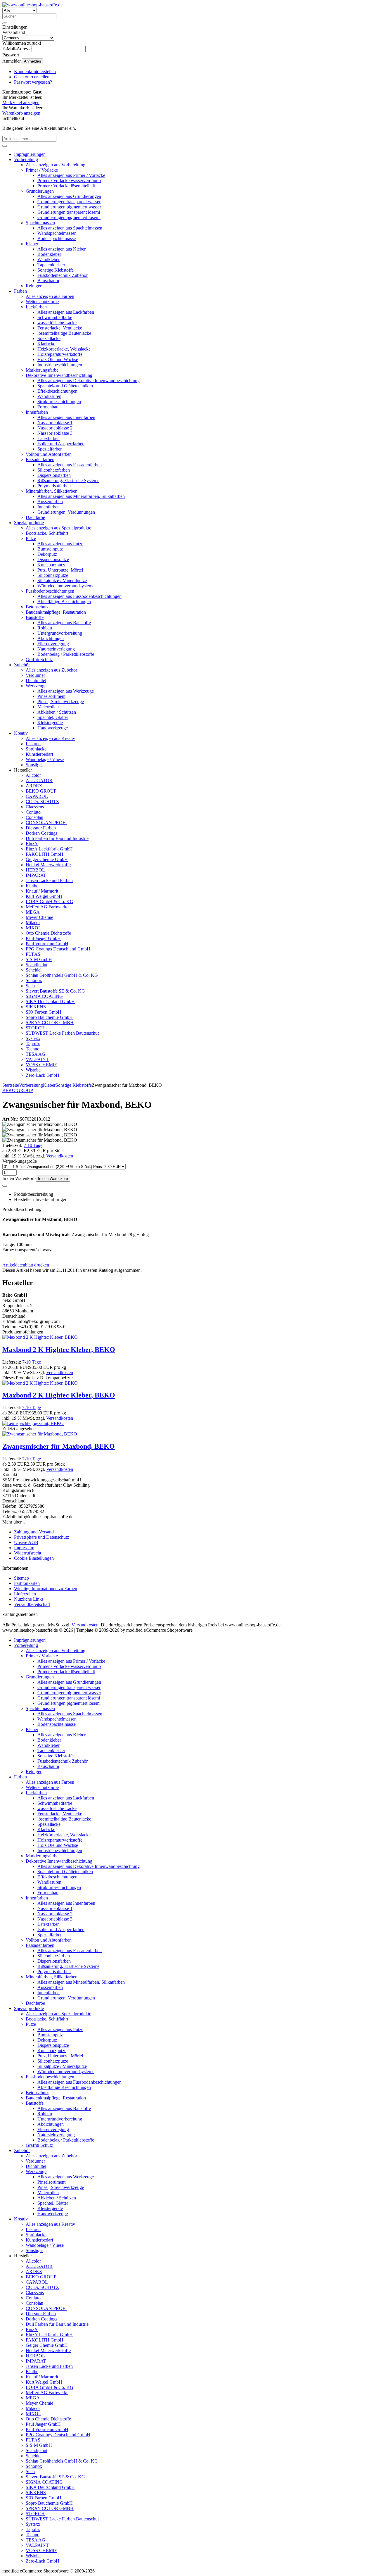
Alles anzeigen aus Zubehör (51, 670)
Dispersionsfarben (54, 475)
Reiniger (34, 286)
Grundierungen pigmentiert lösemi (69, 217)
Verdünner (35, 675)
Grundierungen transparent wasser (69, 202)
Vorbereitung (26, 159)
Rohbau (45, 628)
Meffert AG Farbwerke (47, 907)
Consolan (34, 817)
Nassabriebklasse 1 (55, 423)
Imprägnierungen (30, 154)
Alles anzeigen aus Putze (60, 544)
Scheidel (34, 970)
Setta (30, 986)
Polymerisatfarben (54, 486)
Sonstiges (34, 765)
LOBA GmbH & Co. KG (50, 901)
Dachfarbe (35, 517)
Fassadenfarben (40, 459)
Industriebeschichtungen (60, 365)
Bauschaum (48, 281)
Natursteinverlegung (56, 649)
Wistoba (33, 1070)
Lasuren (33, 744)
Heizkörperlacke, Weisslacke (64, 349)
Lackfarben (36, 307)
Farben (20, 291)
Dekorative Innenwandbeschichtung (59, 375)
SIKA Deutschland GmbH (50, 1001)
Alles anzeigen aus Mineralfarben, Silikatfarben (81, 496)
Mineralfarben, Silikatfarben (52, 491)
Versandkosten (60, 1156)
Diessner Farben (41, 828)
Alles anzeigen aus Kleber (62, 249)
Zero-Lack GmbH (43, 1075)
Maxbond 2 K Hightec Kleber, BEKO (59, 1350)
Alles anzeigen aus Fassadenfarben (70, 465)
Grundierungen (40, 191)
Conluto (33, 812)
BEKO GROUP (41, 791)
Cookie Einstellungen (34, 1558)
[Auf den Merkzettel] (5, 1186)
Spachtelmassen (40, 223)
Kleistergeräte (50, 723)
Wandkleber (49, 259)
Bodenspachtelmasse (57, 238)
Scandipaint (37, 965)
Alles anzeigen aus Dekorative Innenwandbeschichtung (89, 381)
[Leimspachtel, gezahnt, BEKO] (33, 1423)
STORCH (35, 1028)
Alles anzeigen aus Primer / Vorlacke (71, 175)
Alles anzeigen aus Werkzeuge (66, 691)
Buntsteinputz (50, 549)
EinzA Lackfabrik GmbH (49, 849)
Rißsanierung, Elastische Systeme (68, 480)
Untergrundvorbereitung (60, 633)
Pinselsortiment (51, 696)
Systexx (33, 1038)
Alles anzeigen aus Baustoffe (64, 623)
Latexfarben (49, 438)
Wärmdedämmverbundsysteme (66, 586)
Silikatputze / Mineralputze (62, 580)
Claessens (35, 807)
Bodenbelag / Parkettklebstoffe (66, 654)
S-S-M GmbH (39, 959)
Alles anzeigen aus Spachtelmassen (70, 228)
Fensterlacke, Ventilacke (60, 328)
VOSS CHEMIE (41, 1065)
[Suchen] (5, 23)
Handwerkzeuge (53, 728)
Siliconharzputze (53, 575)
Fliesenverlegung (53, 644)
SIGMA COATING (44, 996)
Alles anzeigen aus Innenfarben (66, 417)
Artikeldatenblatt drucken (26, 1265)
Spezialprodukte (29, 523)
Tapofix (33, 1044)
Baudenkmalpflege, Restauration (56, 612)
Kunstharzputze (52, 565)
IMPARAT (36, 875)
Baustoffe (35, 617)
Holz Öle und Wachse (58, 359)
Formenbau (48, 407)
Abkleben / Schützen (57, 712)
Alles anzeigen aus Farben (50, 296)
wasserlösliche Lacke (57, 323)
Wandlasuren (49, 396)
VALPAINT (37, 1059)
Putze (31, 538)
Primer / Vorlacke (42, 170)
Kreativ (21, 733)
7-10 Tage (33, 1145)
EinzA (32, 844)
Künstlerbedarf (39, 754)
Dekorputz (47, 554)
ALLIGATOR (39, 780)
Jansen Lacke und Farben (49, 880)
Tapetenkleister (51, 265)
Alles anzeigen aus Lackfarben (66, 312)
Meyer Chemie (39, 917)
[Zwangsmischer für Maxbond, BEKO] (40, 1434)
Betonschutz (37, 607)
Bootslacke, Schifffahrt (47, 533)
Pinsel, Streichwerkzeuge (61, 702)
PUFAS (33, 954)
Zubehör (22, 665)
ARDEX (34, 786)
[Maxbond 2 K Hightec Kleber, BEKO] (40, 1337)
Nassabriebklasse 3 (55, 433)
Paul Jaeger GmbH (43, 938)
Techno (33, 1049)
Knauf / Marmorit (42, 891)
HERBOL (35, 870)
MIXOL (33, 928)
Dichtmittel (36, 680)
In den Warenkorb (53, 1179)
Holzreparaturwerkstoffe (60, 354)
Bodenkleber (49, 254)
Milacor (33, 923)
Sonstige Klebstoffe (56, 270)
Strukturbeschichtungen (59, 402)
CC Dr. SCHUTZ (42, 802)
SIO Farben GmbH (44, 1012)
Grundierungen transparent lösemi (69, 212)
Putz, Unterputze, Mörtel (60, 570)
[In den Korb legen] (5, 146)
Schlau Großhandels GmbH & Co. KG (62, 975)
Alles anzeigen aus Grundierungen (69, 196)
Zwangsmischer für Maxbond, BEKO (59, 1446)
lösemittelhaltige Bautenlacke (64, 333)
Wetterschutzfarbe (42, 302)
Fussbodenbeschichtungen (50, 591)
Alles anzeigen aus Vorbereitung (56, 165)
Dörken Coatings (41, 833)
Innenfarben (37, 412)
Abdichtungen (51, 638)
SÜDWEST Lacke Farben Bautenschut (62, 1033)
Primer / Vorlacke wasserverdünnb (69, 181)
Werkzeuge (36, 686)
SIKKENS (36, 1007)
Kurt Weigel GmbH (44, 896)
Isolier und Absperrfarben (61, 444)
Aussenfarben (50, 502)
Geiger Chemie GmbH (47, 859)
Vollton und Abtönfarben (49, 454)
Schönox (34, 980)
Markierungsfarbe (42, 370)
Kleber (32, 244)
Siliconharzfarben (54, 470)
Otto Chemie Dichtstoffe (48, 933)
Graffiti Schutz (39, 659)
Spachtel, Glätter (53, 717)
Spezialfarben (50, 449)
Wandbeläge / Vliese (45, 759)
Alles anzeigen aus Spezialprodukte (58, 528)
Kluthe (32, 886)
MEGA (33, 912)
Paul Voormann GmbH (47, 944)
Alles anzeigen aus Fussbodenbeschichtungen (79, 596)
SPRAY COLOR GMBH (50, 1023)
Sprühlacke (36, 749)
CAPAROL (37, 796)
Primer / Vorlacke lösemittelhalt (66, 186)
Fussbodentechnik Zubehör (63, 275)
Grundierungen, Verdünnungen (66, 512)
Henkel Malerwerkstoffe (48, 865)
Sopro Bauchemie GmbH (49, 1017)
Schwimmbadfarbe (55, 317)
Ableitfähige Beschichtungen (64, 602)
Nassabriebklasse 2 (55, 428)
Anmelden (32, 61)
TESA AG (36, 1054)
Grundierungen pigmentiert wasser (69, 207)
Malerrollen (48, 707)
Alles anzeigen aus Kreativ (50, 738)
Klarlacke (46, 344)
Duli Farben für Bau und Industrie (57, 838)
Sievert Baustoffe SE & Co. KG (55, 991)
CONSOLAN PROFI (46, 823)
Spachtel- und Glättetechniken (65, 386)
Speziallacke (49, 338)
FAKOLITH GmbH (45, 854)
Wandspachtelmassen (57, 233)
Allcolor (33, 775)
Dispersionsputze (53, 559)
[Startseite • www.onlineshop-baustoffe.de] (32, 5)
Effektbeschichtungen (57, 391)
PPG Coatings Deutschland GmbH (58, 949)
